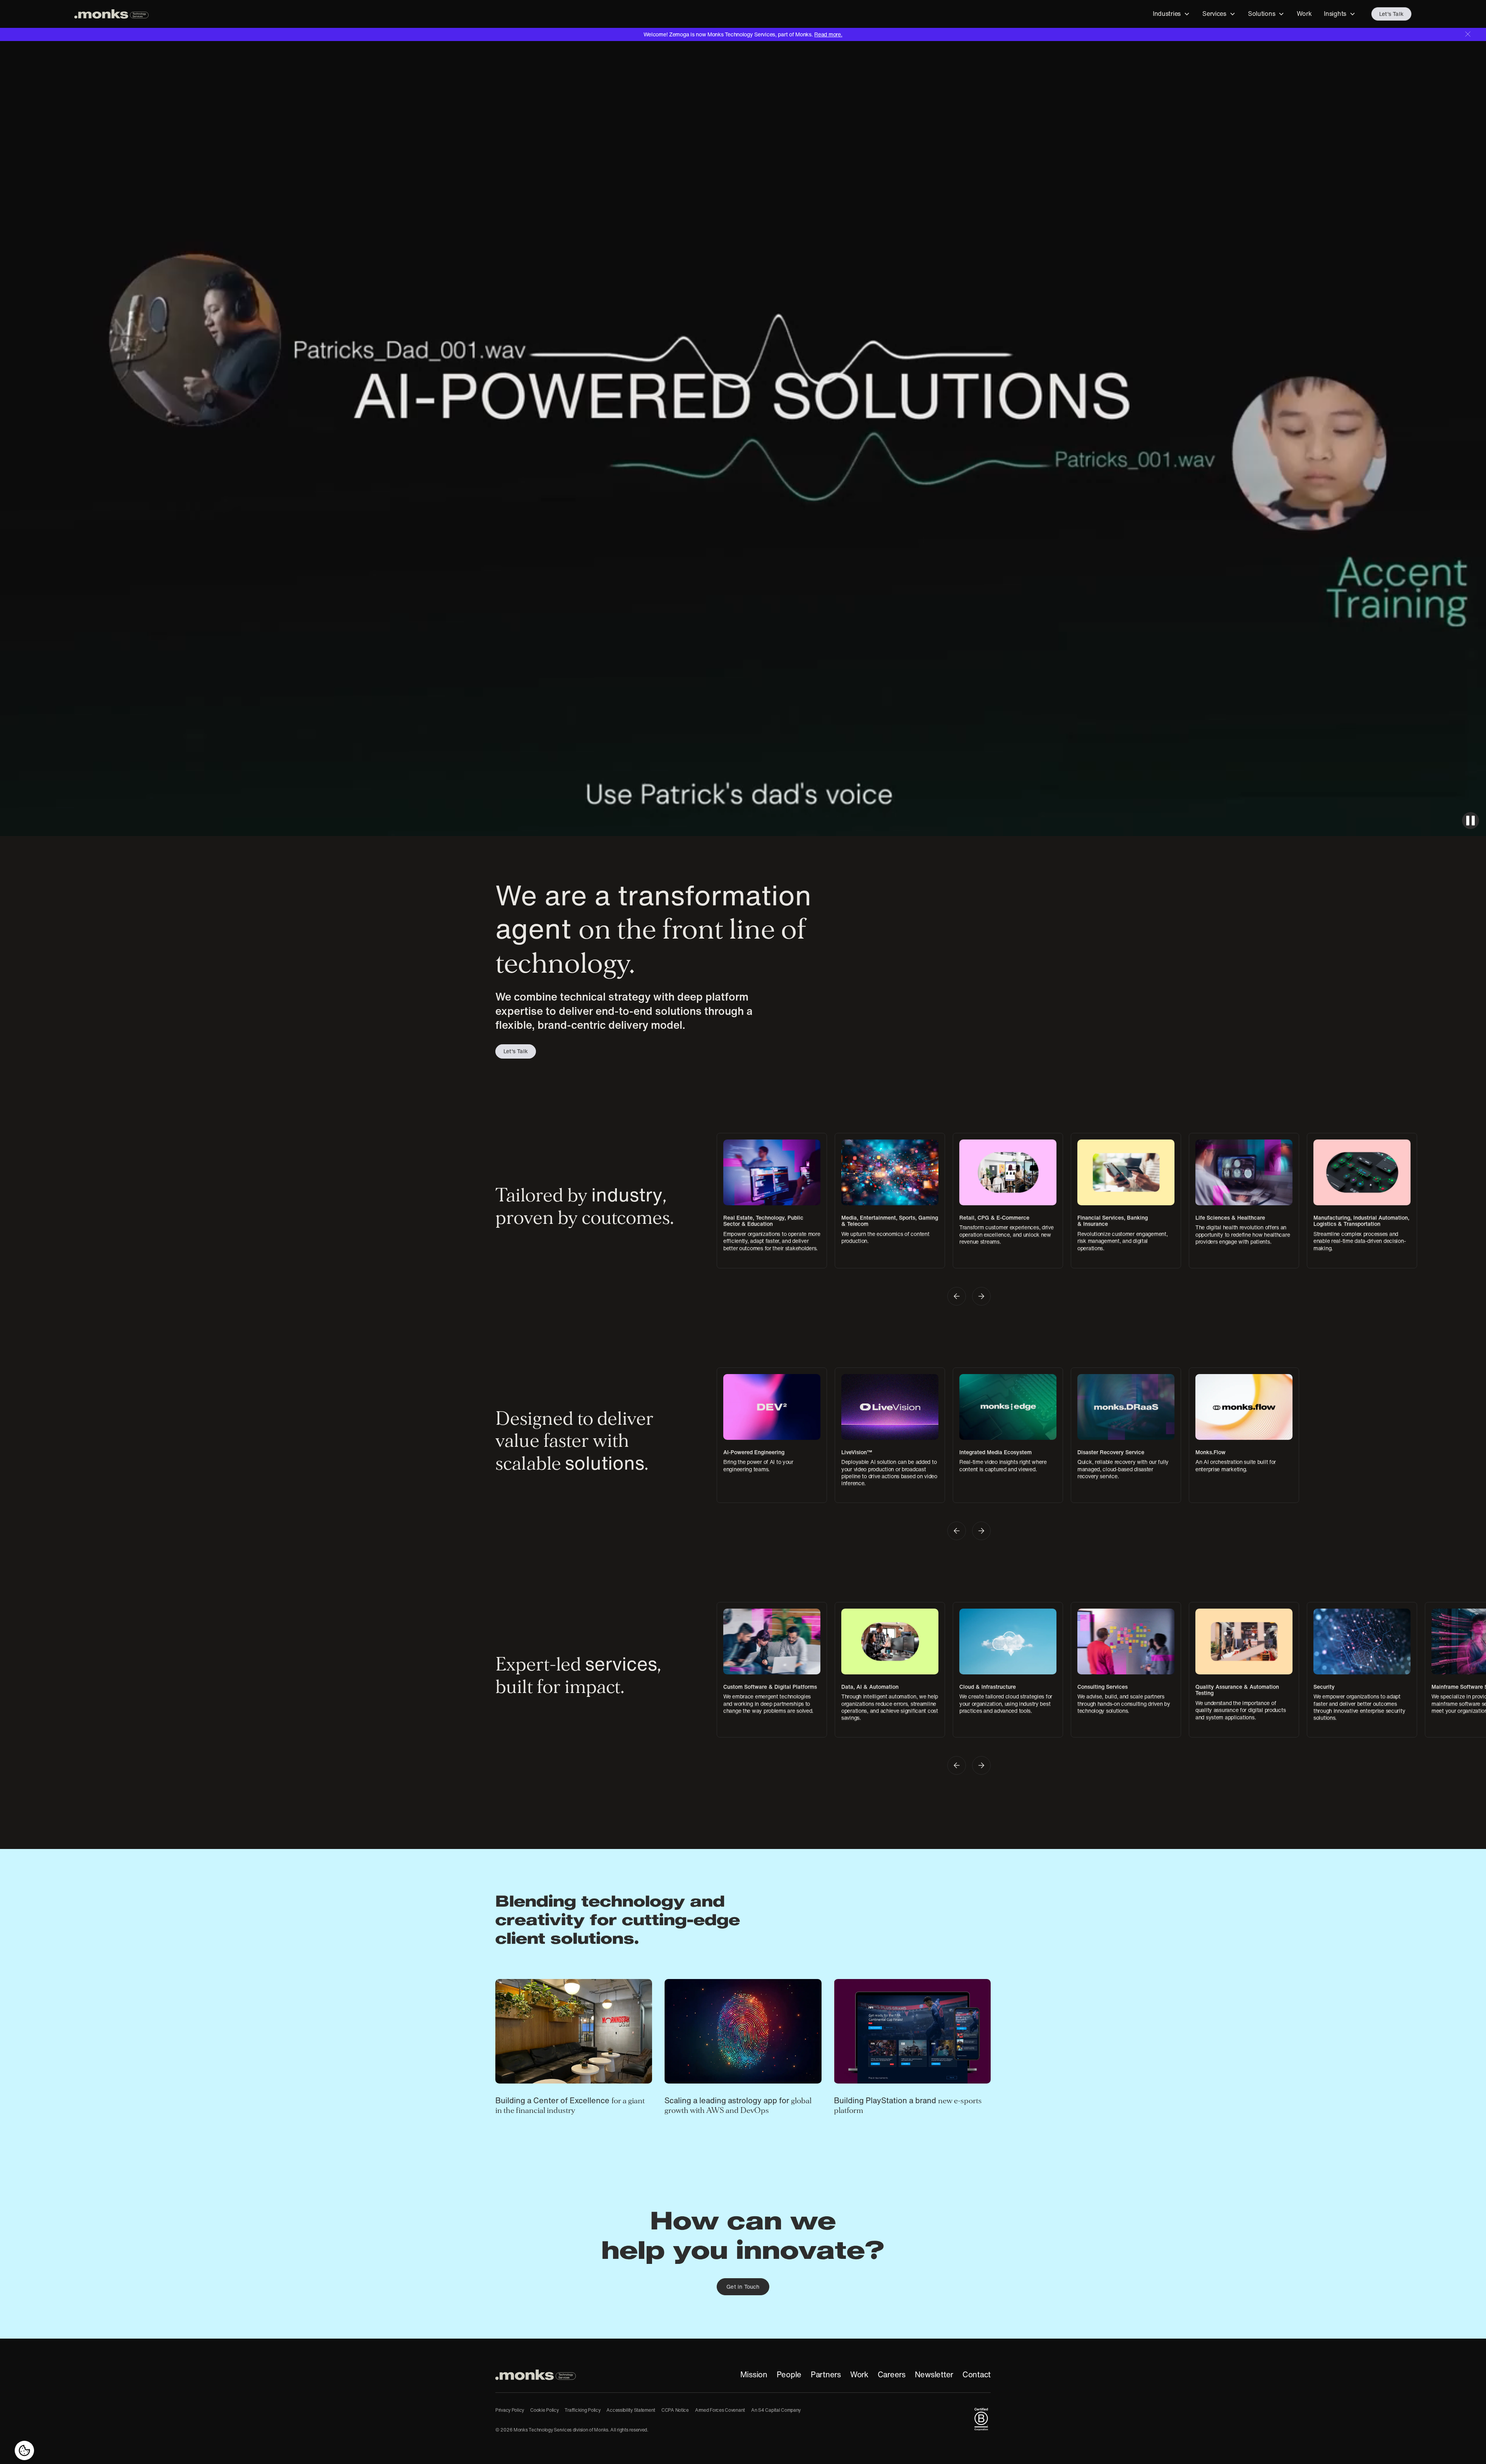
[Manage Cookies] (24, 2450)
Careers (892, 2375)
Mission (754, 2375)
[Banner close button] (1468, 34)
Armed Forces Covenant (720, 2410)
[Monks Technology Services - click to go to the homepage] (111, 14)
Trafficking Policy (582, 2410)
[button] (1171, 14)
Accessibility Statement (631, 2410)
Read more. (828, 34)
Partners (826, 2375)
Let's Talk (1391, 14)
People (789, 2375)
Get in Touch (743, 2287)
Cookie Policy (544, 2410)
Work (859, 2375)
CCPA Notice (675, 2410)
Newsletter (934, 2375)
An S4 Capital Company (776, 2410)
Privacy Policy (510, 2410)
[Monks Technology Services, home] (536, 2375)
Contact (977, 2375)
